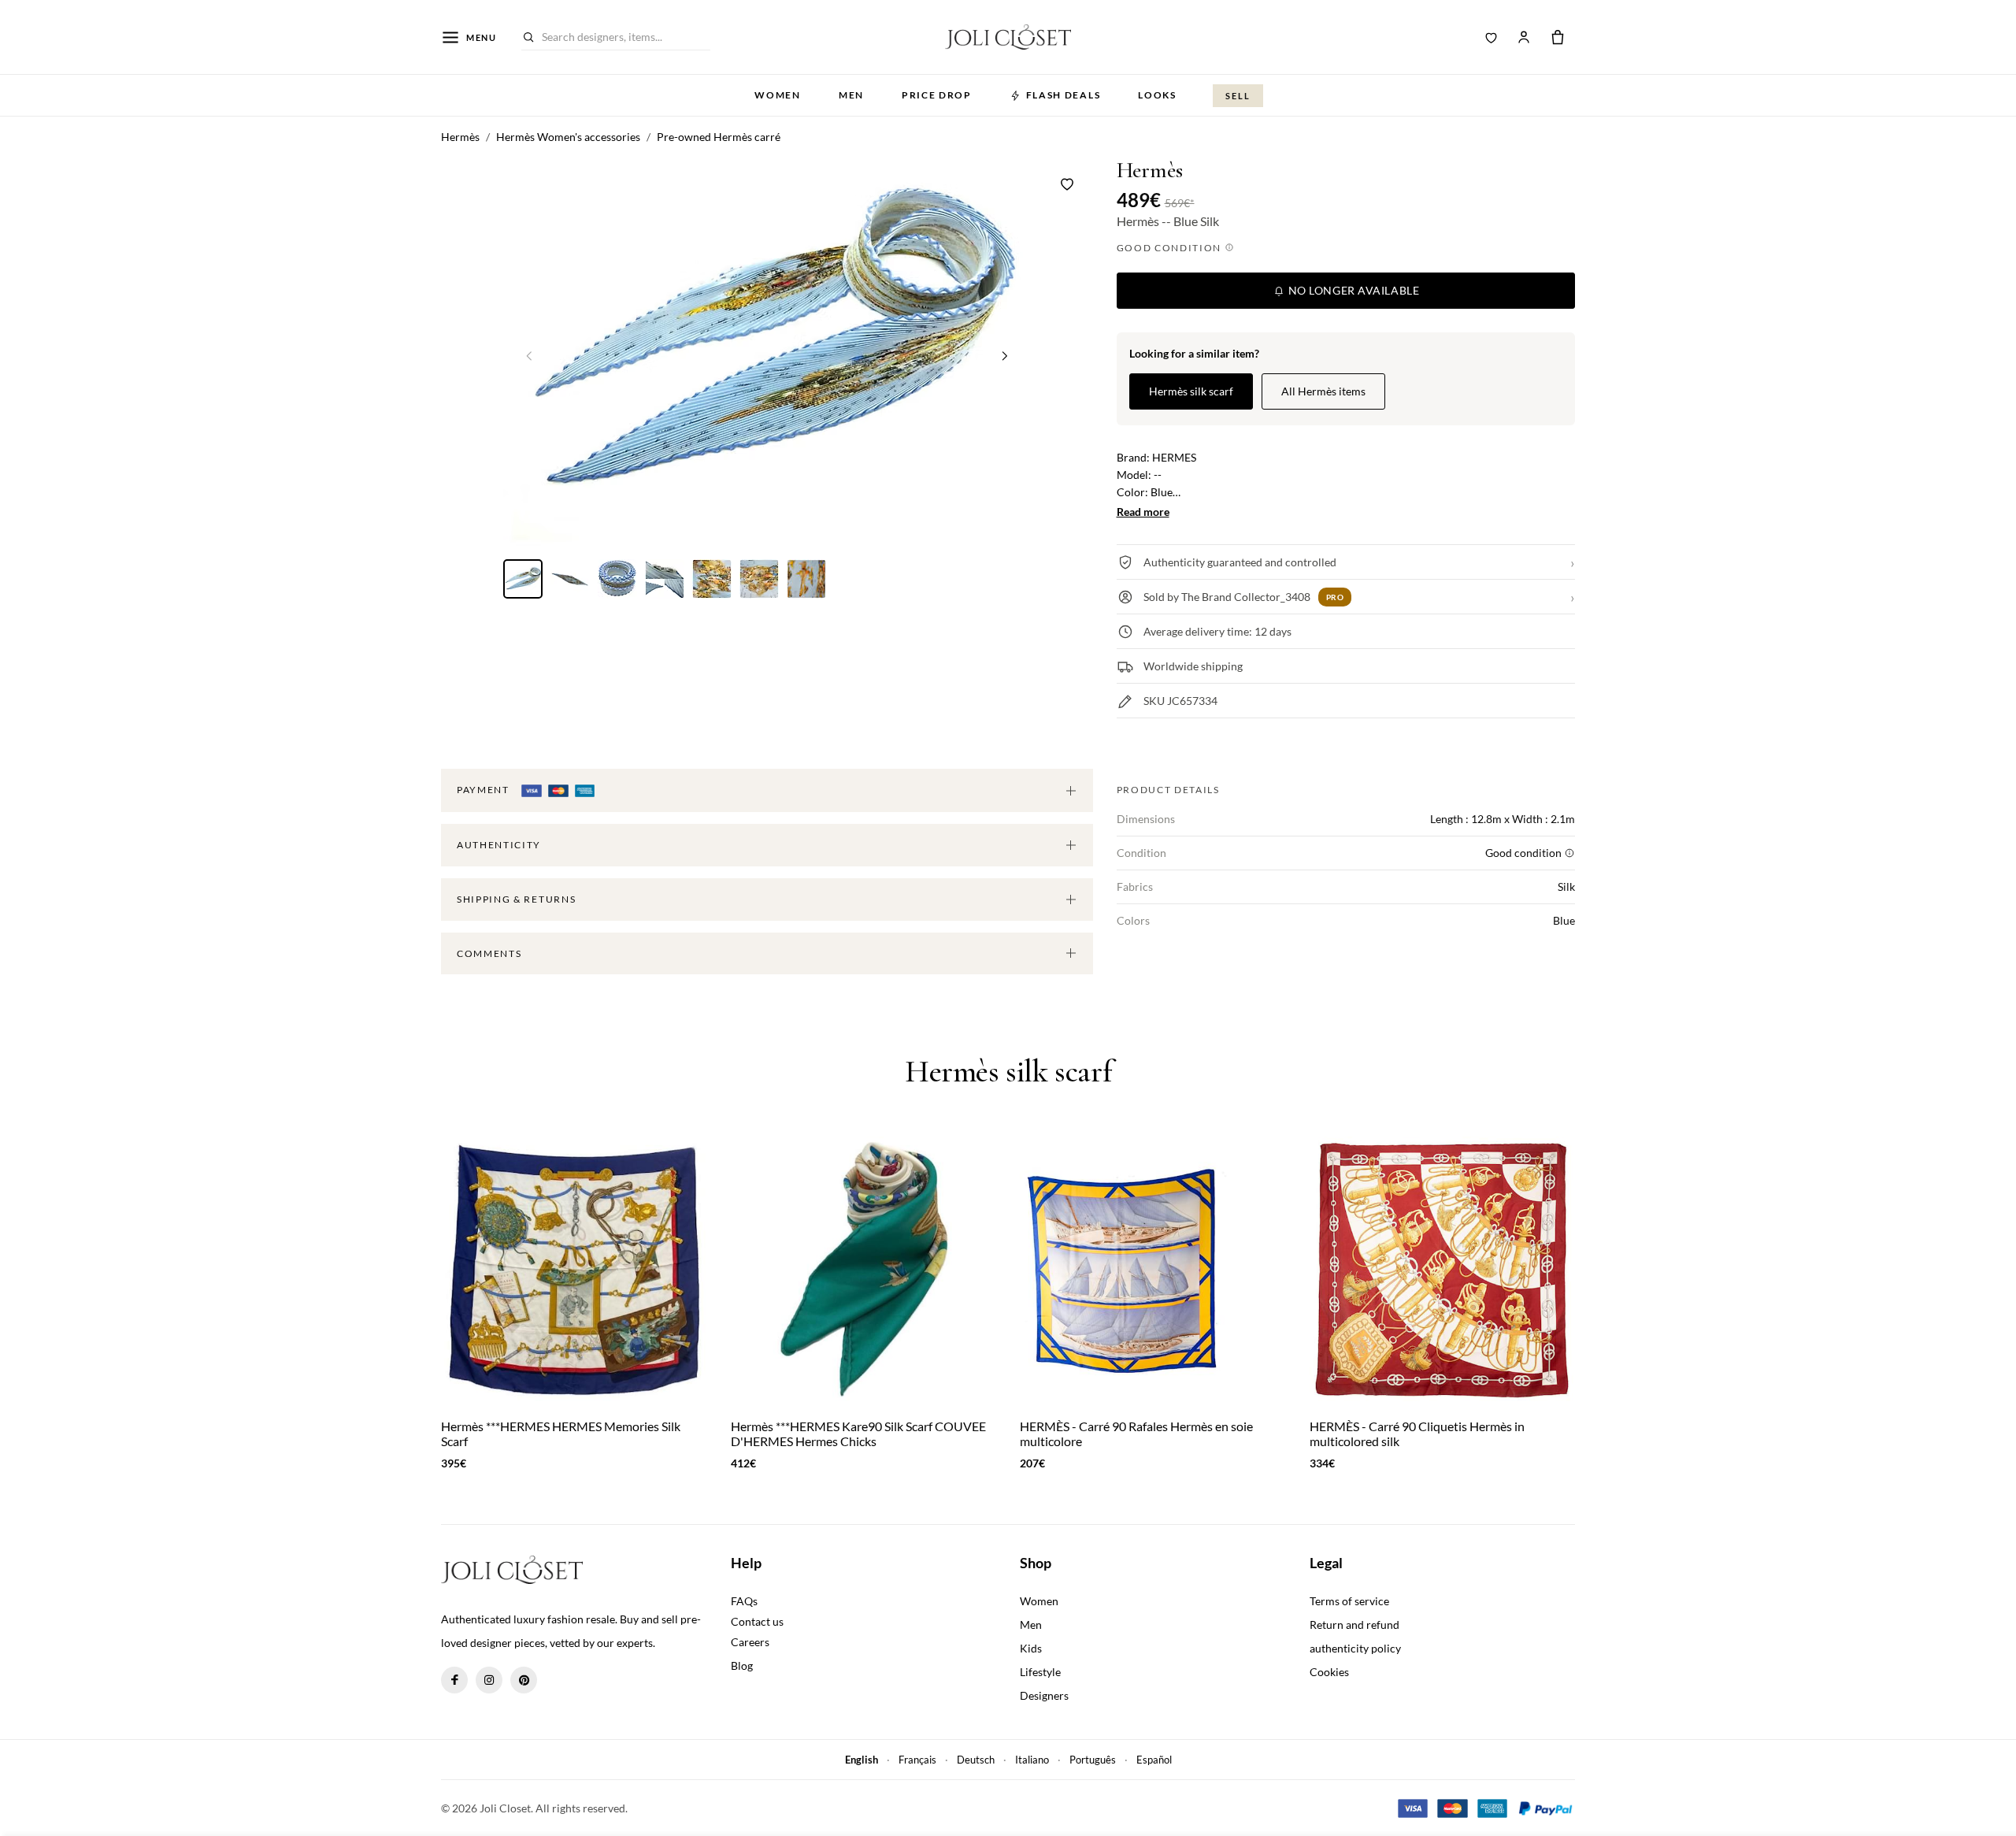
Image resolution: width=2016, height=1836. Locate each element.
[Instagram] (489, 1680)
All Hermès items (1323, 391)
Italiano (1032, 1760)
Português (1093, 1760)
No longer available (1352, 290)
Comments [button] (489, 953)
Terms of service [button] (1349, 1601)
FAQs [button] (744, 1601)
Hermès (1150, 171)
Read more (1143, 512)
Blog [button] (742, 1665)
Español (1154, 1760)
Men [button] (851, 95)
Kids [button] (1031, 1648)
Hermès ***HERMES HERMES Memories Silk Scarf (561, 1434)
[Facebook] (454, 1680)
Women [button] (777, 95)
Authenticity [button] (499, 845)
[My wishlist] (1492, 37)
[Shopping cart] (1558, 37)
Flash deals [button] (1063, 95)
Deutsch (976, 1760)
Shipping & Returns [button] (516, 899)
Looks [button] (1157, 95)
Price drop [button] (937, 95)
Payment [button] (484, 790)
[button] (1005, 355)
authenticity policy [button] (1355, 1648)
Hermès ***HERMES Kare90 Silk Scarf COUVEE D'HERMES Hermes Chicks (858, 1434)
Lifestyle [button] (1040, 1672)
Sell (1238, 96)
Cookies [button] (1329, 1672)
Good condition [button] (1171, 248)
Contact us (757, 1621)
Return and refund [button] (1354, 1625)
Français (917, 1760)
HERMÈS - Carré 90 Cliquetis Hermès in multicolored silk (1417, 1434)
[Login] (1524, 37)
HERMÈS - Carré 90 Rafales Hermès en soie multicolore (1136, 1434)
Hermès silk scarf (1191, 391)
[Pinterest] (524, 1680)
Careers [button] (750, 1642)
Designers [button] (1044, 1695)
